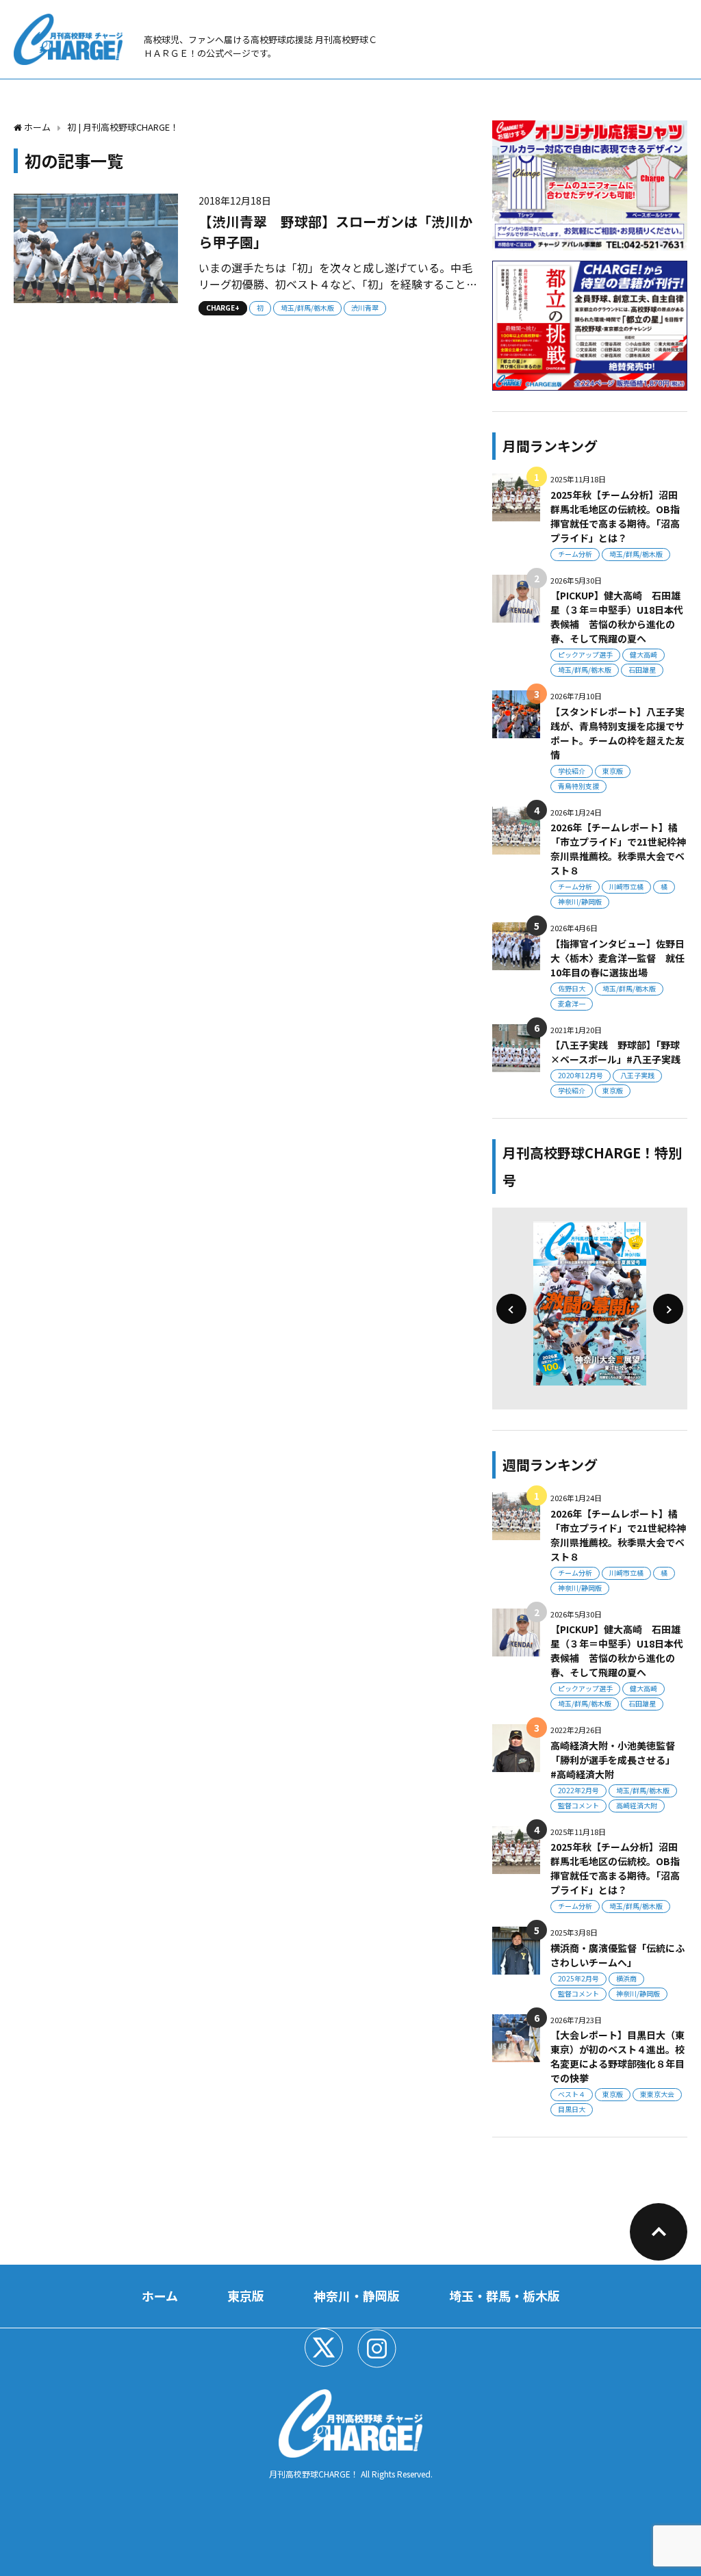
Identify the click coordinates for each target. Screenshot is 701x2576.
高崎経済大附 (637, 1805)
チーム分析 (575, 554)
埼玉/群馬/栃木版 (307, 308)
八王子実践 (637, 1075)
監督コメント (578, 1805)
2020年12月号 (581, 1075)
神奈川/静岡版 (580, 901)
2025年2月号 (578, 1978)
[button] (511, 1309)
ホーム (160, 2295)
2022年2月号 (578, 1790)
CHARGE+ (223, 308)
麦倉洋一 (572, 1003)
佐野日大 (572, 988)
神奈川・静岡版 (357, 2295)
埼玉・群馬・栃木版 (505, 2295)
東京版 (613, 771)
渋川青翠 (365, 308)
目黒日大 (572, 2109)
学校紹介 (572, 771)
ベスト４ (572, 2094)
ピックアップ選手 (585, 654)
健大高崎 (643, 654)
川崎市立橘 (626, 886)
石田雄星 (642, 669)
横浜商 (626, 1978)
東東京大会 (657, 2094)
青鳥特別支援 (578, 786)
